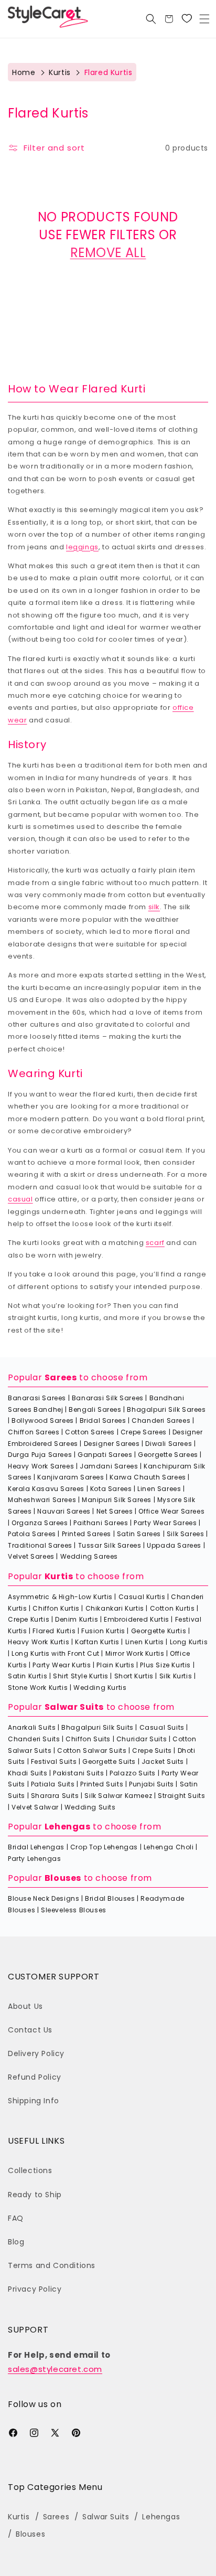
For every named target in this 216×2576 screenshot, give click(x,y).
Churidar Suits (142, 1739)
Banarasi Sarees (37, 1398)
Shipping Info (34, 2101)
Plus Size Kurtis (165, 1665)
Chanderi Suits (34, 1739)
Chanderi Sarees (161, 1420)
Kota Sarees (111, 1489)
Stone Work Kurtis (38, 1688)
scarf (155, 1243)
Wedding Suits (90, 1807)
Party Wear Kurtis (62, 1665)
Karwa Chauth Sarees (148, 1477)
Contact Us (30, 2030)
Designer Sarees (112, 1444)
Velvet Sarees (31, 1556)
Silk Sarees (186, 1534)
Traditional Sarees (40, 1545)
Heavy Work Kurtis (39, 1642)
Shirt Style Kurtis (81, 1676)
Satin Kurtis (28, 1676)
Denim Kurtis (77, 1619)
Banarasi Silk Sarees (108, 1398)
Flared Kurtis (54, 1631)
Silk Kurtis (176, 1676)
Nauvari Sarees (64, 1511)
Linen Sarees (159, 1489)
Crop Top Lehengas (104, 1847)
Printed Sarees (87, 1534)
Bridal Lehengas (36, 1847)
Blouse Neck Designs (44, 1898)
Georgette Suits (109, 1761)
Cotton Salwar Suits (92, 1750)
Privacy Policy (35, 2289)
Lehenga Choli (169, 1847)
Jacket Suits (163, 1761)
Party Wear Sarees (165, 1523)
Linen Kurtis (145, 1642)
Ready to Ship (35, 2195)
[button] (204, 19)
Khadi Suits (28, 1773)
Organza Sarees (40, 1523)
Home (24, 72)
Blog (16, 2242)
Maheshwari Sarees (42, 1500)
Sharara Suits (55, 1796)
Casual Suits (162, 1727)
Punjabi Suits (152, 1784)
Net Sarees (115, 1511)
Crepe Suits (152, 1750)
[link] (187, 19)
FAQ (16, 2218)
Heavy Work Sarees (41, 1466)
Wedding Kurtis (100, 1688)
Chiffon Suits (88, 1739)
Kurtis (60, 72)
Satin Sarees (139, 1534)
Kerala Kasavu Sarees (46, 1489)
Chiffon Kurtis (56, 1608)
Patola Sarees (32, 1534)
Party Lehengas (34, 1859)
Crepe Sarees (144, 1432)
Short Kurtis (134, 1676)
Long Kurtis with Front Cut (56, 1653)
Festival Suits (54, 1761)
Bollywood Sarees (43, 1420)
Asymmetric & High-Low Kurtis (60, 1597)
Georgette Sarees (168, 1455)
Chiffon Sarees (34, 1432)
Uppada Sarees (174, 1545)
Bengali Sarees (95, 1409)
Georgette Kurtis (159, 1631)
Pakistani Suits (78, 1773)
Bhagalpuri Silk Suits (98, 1727)
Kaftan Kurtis (97, 1642)
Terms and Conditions (52, 2265)
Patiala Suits (53, 1784)
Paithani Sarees (101, 1523)
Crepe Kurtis (29, 1619)
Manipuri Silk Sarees (117, 1500)
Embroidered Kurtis (137, 1619)
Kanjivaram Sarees (71, 1477)
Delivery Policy (36, 2053)
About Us (25, 2006)
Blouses (63, 1878)
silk (154, 907)
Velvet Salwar (35, 1807)
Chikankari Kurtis (115, 1608)
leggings (82, 547)
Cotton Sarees (90, 1432)
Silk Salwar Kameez (118, 1796)
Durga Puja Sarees (40, 1455)
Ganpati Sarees (105, 1455)
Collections (30, 2170)
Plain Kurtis (115, 1665)
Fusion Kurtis (103, 1631)
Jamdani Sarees (109, 1466)
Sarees (61, 1377)
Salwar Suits (74, 1707)
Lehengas (68, 1827)
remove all (108, 253)
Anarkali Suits (32, 1727)
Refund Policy (35, 2077)
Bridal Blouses (110, 1898)
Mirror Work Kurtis (135, 1653)
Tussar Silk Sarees (110, 1545)
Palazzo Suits (133, 1773)
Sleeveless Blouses (74, 1910)
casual (20, 1199)
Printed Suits (102, 1784)
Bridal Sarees (103, 1420)
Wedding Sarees (89, 1556)
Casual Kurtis (142, 1597)
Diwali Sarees (169, 1444)
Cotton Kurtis (172, 1608)
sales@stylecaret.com (55, 2369)
